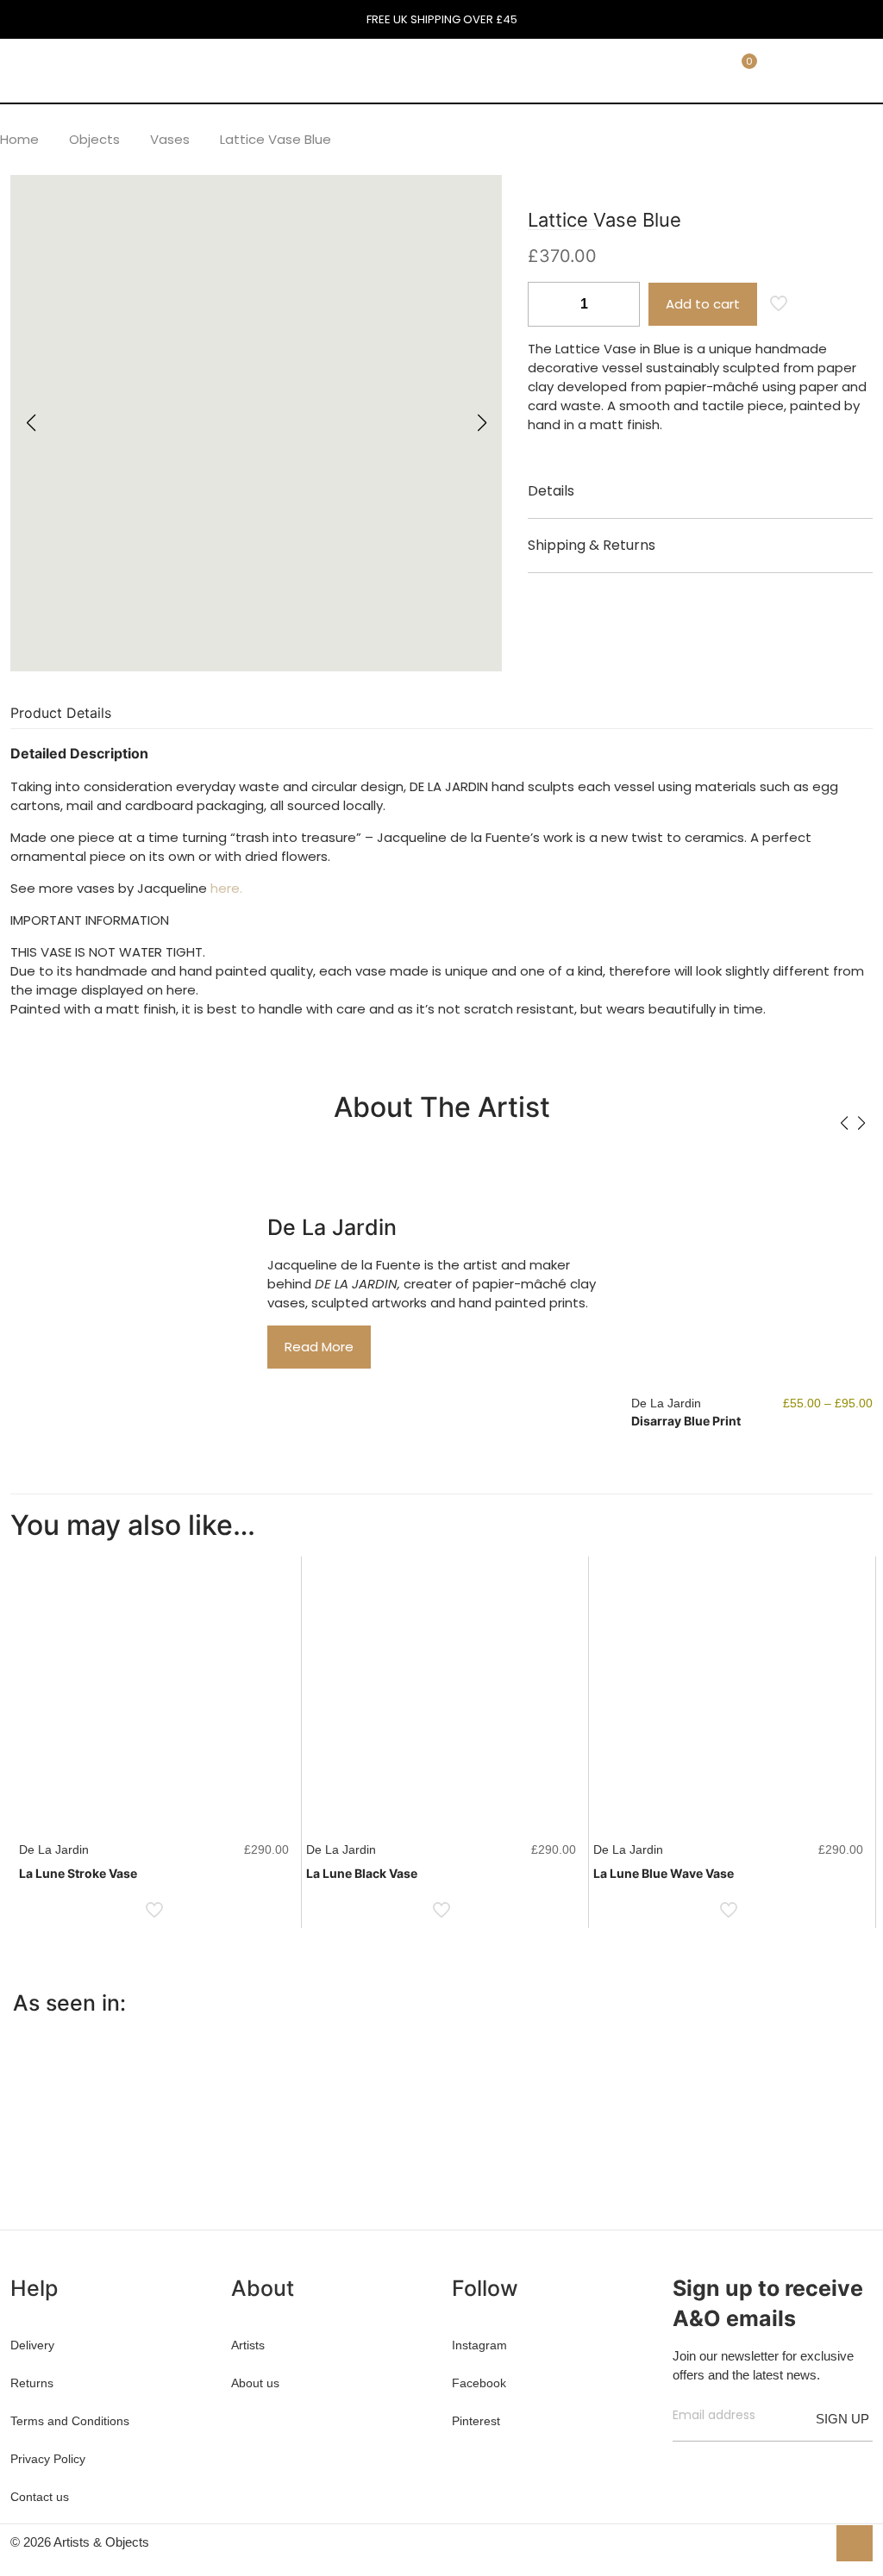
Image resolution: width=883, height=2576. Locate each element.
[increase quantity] (620, 304)
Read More (319, 1347)
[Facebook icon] (758, 2542)
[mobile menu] (642, 70)
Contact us (40, 2497)
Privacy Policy (48, 2459)
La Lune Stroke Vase (78, 1873)
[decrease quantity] (547, 304)
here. (226, 888)
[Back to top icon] (855, 2543)
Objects (94, 139)
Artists (248, 2345)
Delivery (32, 2345)
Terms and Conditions (70, 2421)
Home (19, 139)
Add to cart (703, 304)
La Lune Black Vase (362, 1873)
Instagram (479, 2345)
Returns (32, 2383)
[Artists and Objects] (126, 70)
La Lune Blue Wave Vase (664, 1873)
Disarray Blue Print (686, 1421)
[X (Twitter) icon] (777, 2542)
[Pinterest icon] (795, 2542)
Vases (170, 139)
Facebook (479, 2383)
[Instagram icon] (813, 2542)
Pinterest (476, 2421)
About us (255, 2383)
